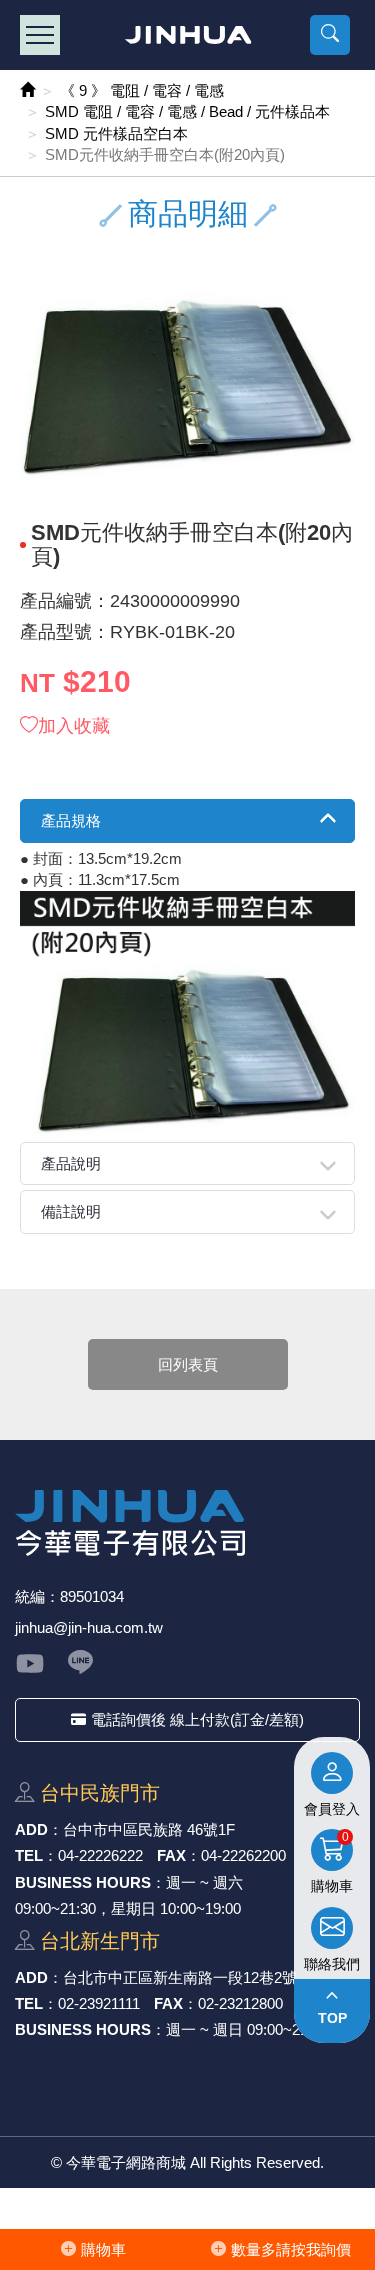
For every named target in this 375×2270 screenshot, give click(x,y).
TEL (29, 1855)
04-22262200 (243, 1855)
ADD (31, 1829)
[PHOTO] (187, 385)
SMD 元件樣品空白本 (116, 133)
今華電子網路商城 (187, 35)
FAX (171, 1855)
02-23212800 (240, 2003)
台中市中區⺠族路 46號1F (149, 1829)
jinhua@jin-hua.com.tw (89, 1627)
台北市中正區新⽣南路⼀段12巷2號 (180, 1977)
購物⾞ (103, 2249)
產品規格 (71, 820)
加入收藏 (74, 726)
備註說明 (71, 1211)
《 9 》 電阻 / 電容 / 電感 (142, 90)
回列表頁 (188, 1364)
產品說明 (71, 1163)
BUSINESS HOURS (83, 1882)
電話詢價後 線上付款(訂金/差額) (197, 1719)
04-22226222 (100, 1855)
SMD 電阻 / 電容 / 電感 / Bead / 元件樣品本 (187, 111)
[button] (330, 35)
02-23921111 (99, 2003)
